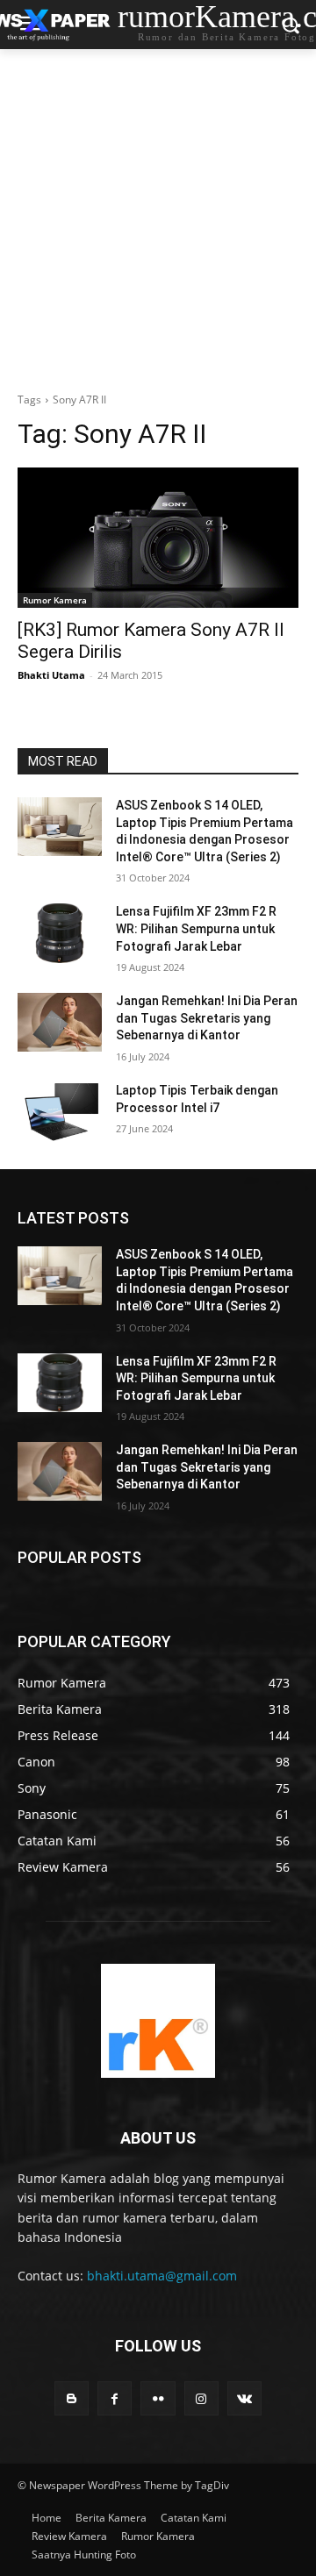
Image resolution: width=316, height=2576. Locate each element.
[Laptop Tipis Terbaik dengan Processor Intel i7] (60, 1112)
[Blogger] (72, 2398)
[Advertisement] (158, 216)
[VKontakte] (244, 2398)
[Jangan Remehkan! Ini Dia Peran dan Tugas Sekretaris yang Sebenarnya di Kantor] (60, 1022)
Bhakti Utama (51, 675)
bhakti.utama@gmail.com (162, 2276)
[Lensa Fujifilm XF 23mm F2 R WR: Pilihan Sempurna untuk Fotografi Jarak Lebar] (60, 933)
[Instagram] (201, 2398)
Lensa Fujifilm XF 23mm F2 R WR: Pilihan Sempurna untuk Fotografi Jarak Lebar (196, 928)
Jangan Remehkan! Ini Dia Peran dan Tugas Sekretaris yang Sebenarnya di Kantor (207, 1018)
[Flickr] (158, 2398)
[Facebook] (115, 2398)
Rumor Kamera (55, 600)
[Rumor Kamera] (158, 2021)
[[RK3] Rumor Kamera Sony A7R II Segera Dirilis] (158, 538)
